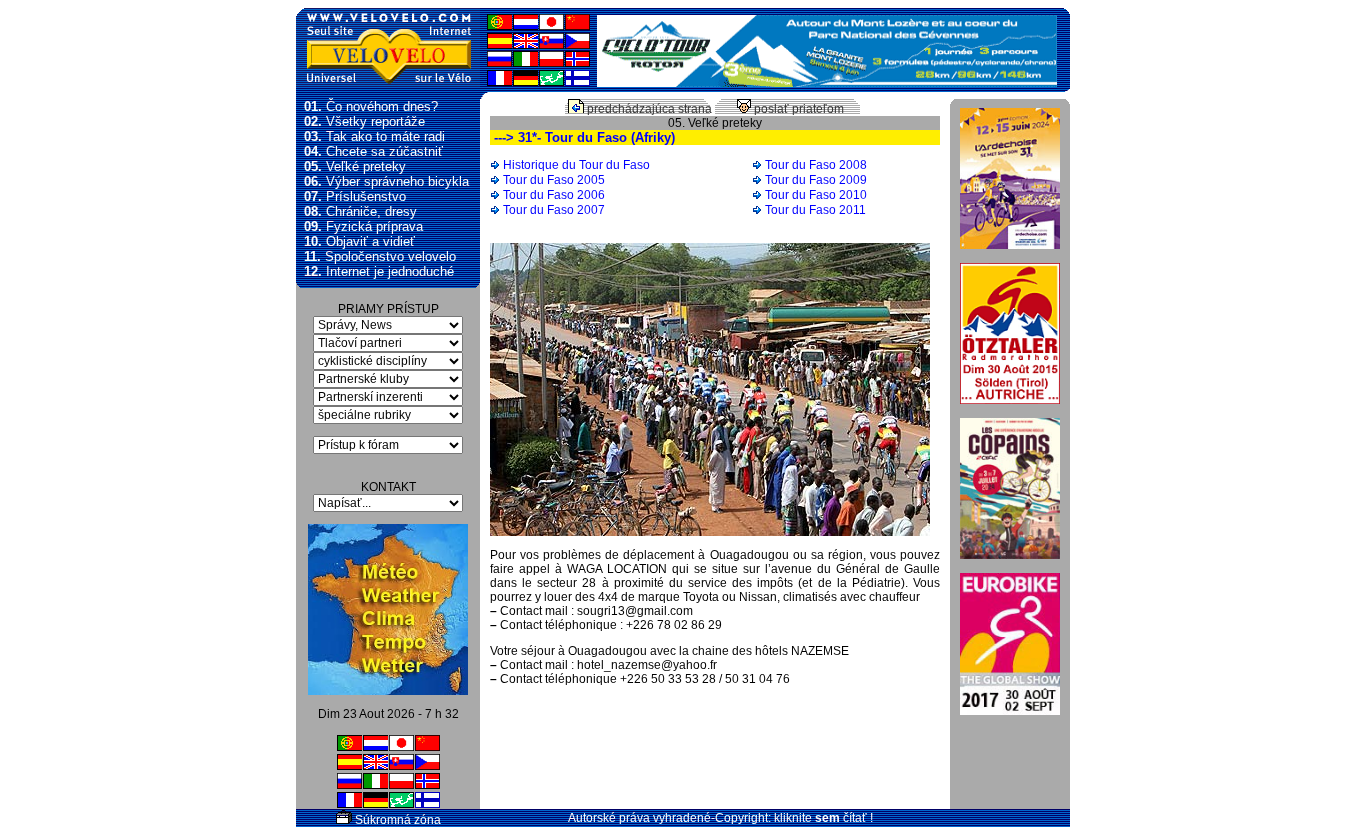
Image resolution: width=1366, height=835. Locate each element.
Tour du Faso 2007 (554, 210)
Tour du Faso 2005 (554, 180)
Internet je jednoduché (379, 271)
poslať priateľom (797, 109)
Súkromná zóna (396, 820)
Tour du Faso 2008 (816, 165)
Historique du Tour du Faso (576, 165)
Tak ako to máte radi (374, 136)
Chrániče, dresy (360, 211)
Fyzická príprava (363, 226)
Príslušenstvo (355, 196)
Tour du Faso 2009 (816, 180)
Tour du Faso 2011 (815, 210)
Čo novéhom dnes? (371, 106)
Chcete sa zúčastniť (373, 151)
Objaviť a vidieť (359, 241)
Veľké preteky (355, 166)
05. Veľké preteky (715, 123)
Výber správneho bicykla (386, 181)
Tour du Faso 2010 (816, 195)
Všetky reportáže (364, 121)
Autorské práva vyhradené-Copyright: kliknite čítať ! (720, 818)
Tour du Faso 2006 (554, 195)
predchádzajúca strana (648, 109)
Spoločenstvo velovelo (380, 256)
